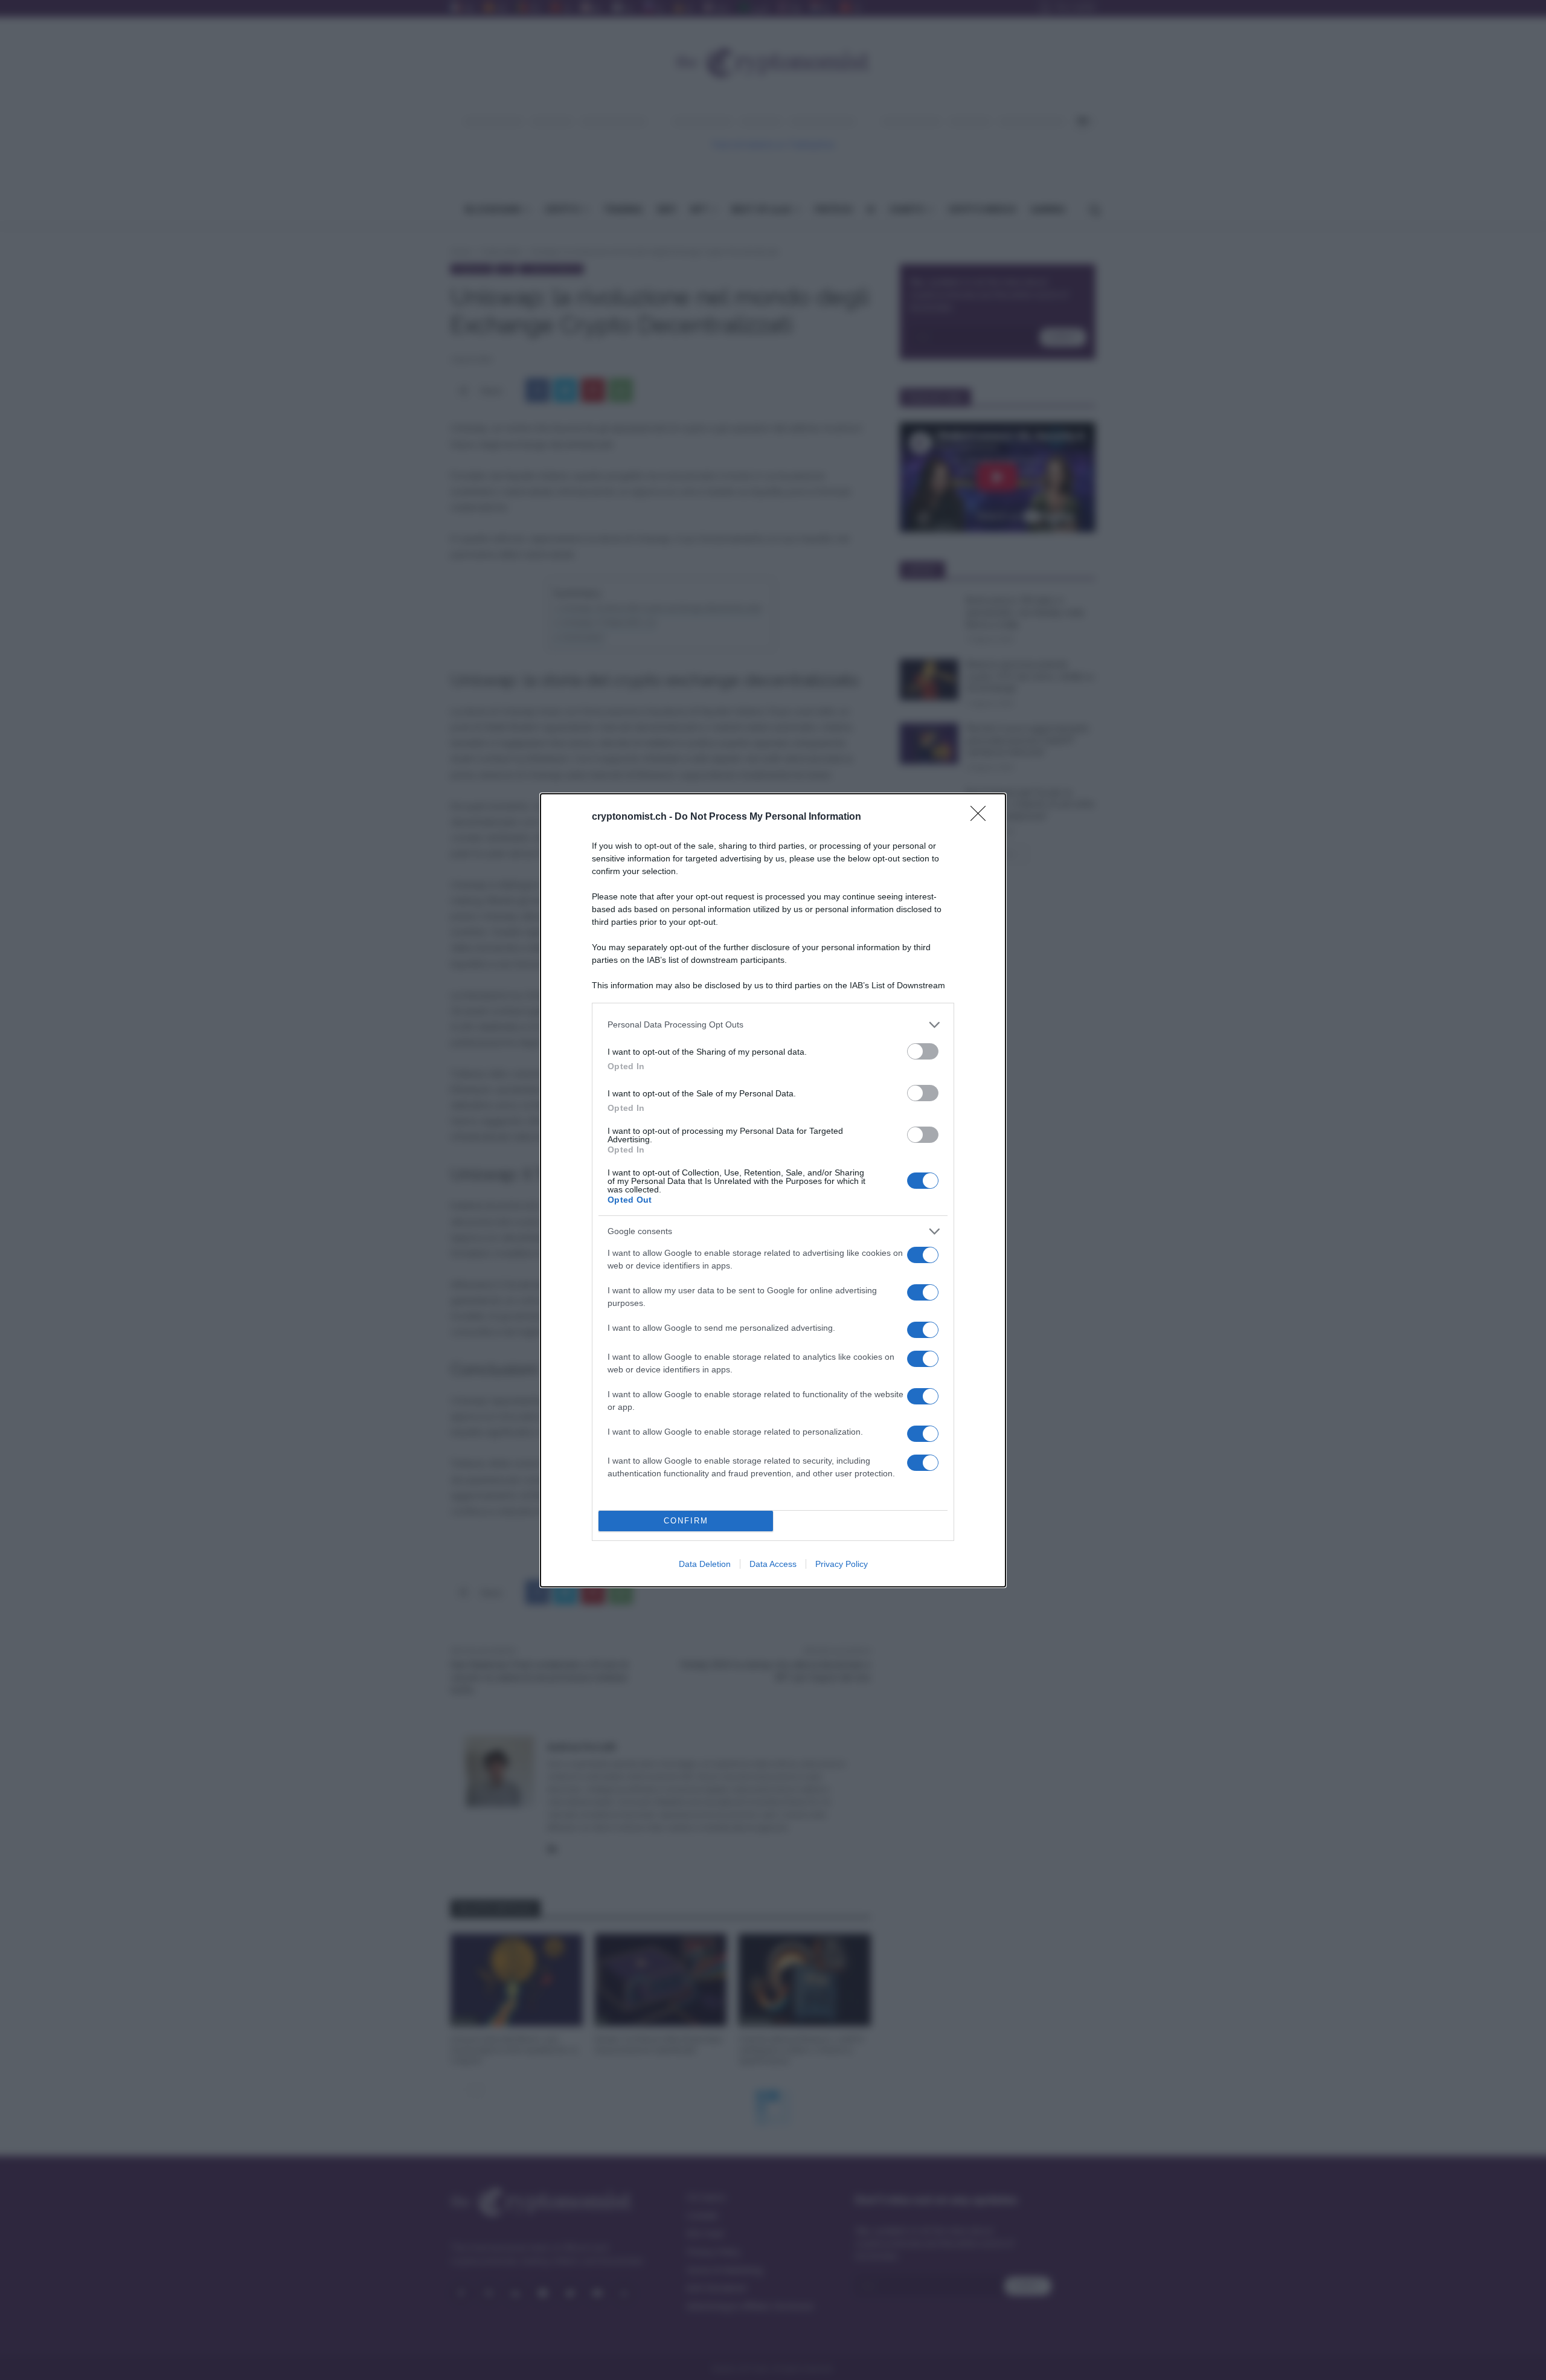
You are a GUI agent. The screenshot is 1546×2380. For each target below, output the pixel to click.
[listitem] (773, 1025)
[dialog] (773, 1190)
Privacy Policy (842, 1564)
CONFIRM (686, 1521)
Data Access (773, 1564)
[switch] (923, 1051)
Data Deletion (705, 1564)
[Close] (982, 817)
